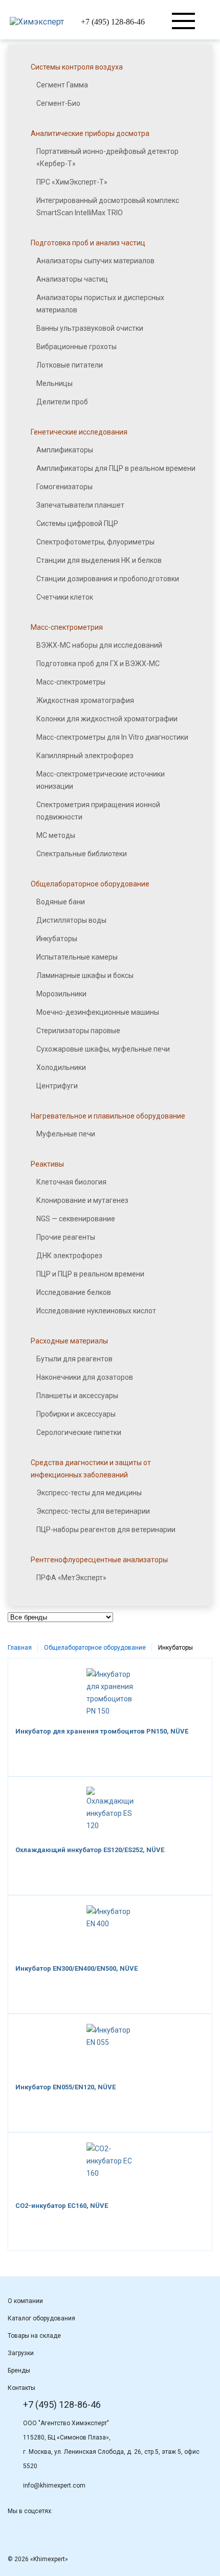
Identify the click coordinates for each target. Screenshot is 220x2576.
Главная (20, 1648)
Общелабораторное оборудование (95, 1648)
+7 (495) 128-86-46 (113, 22)
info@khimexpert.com (54, 2486)
